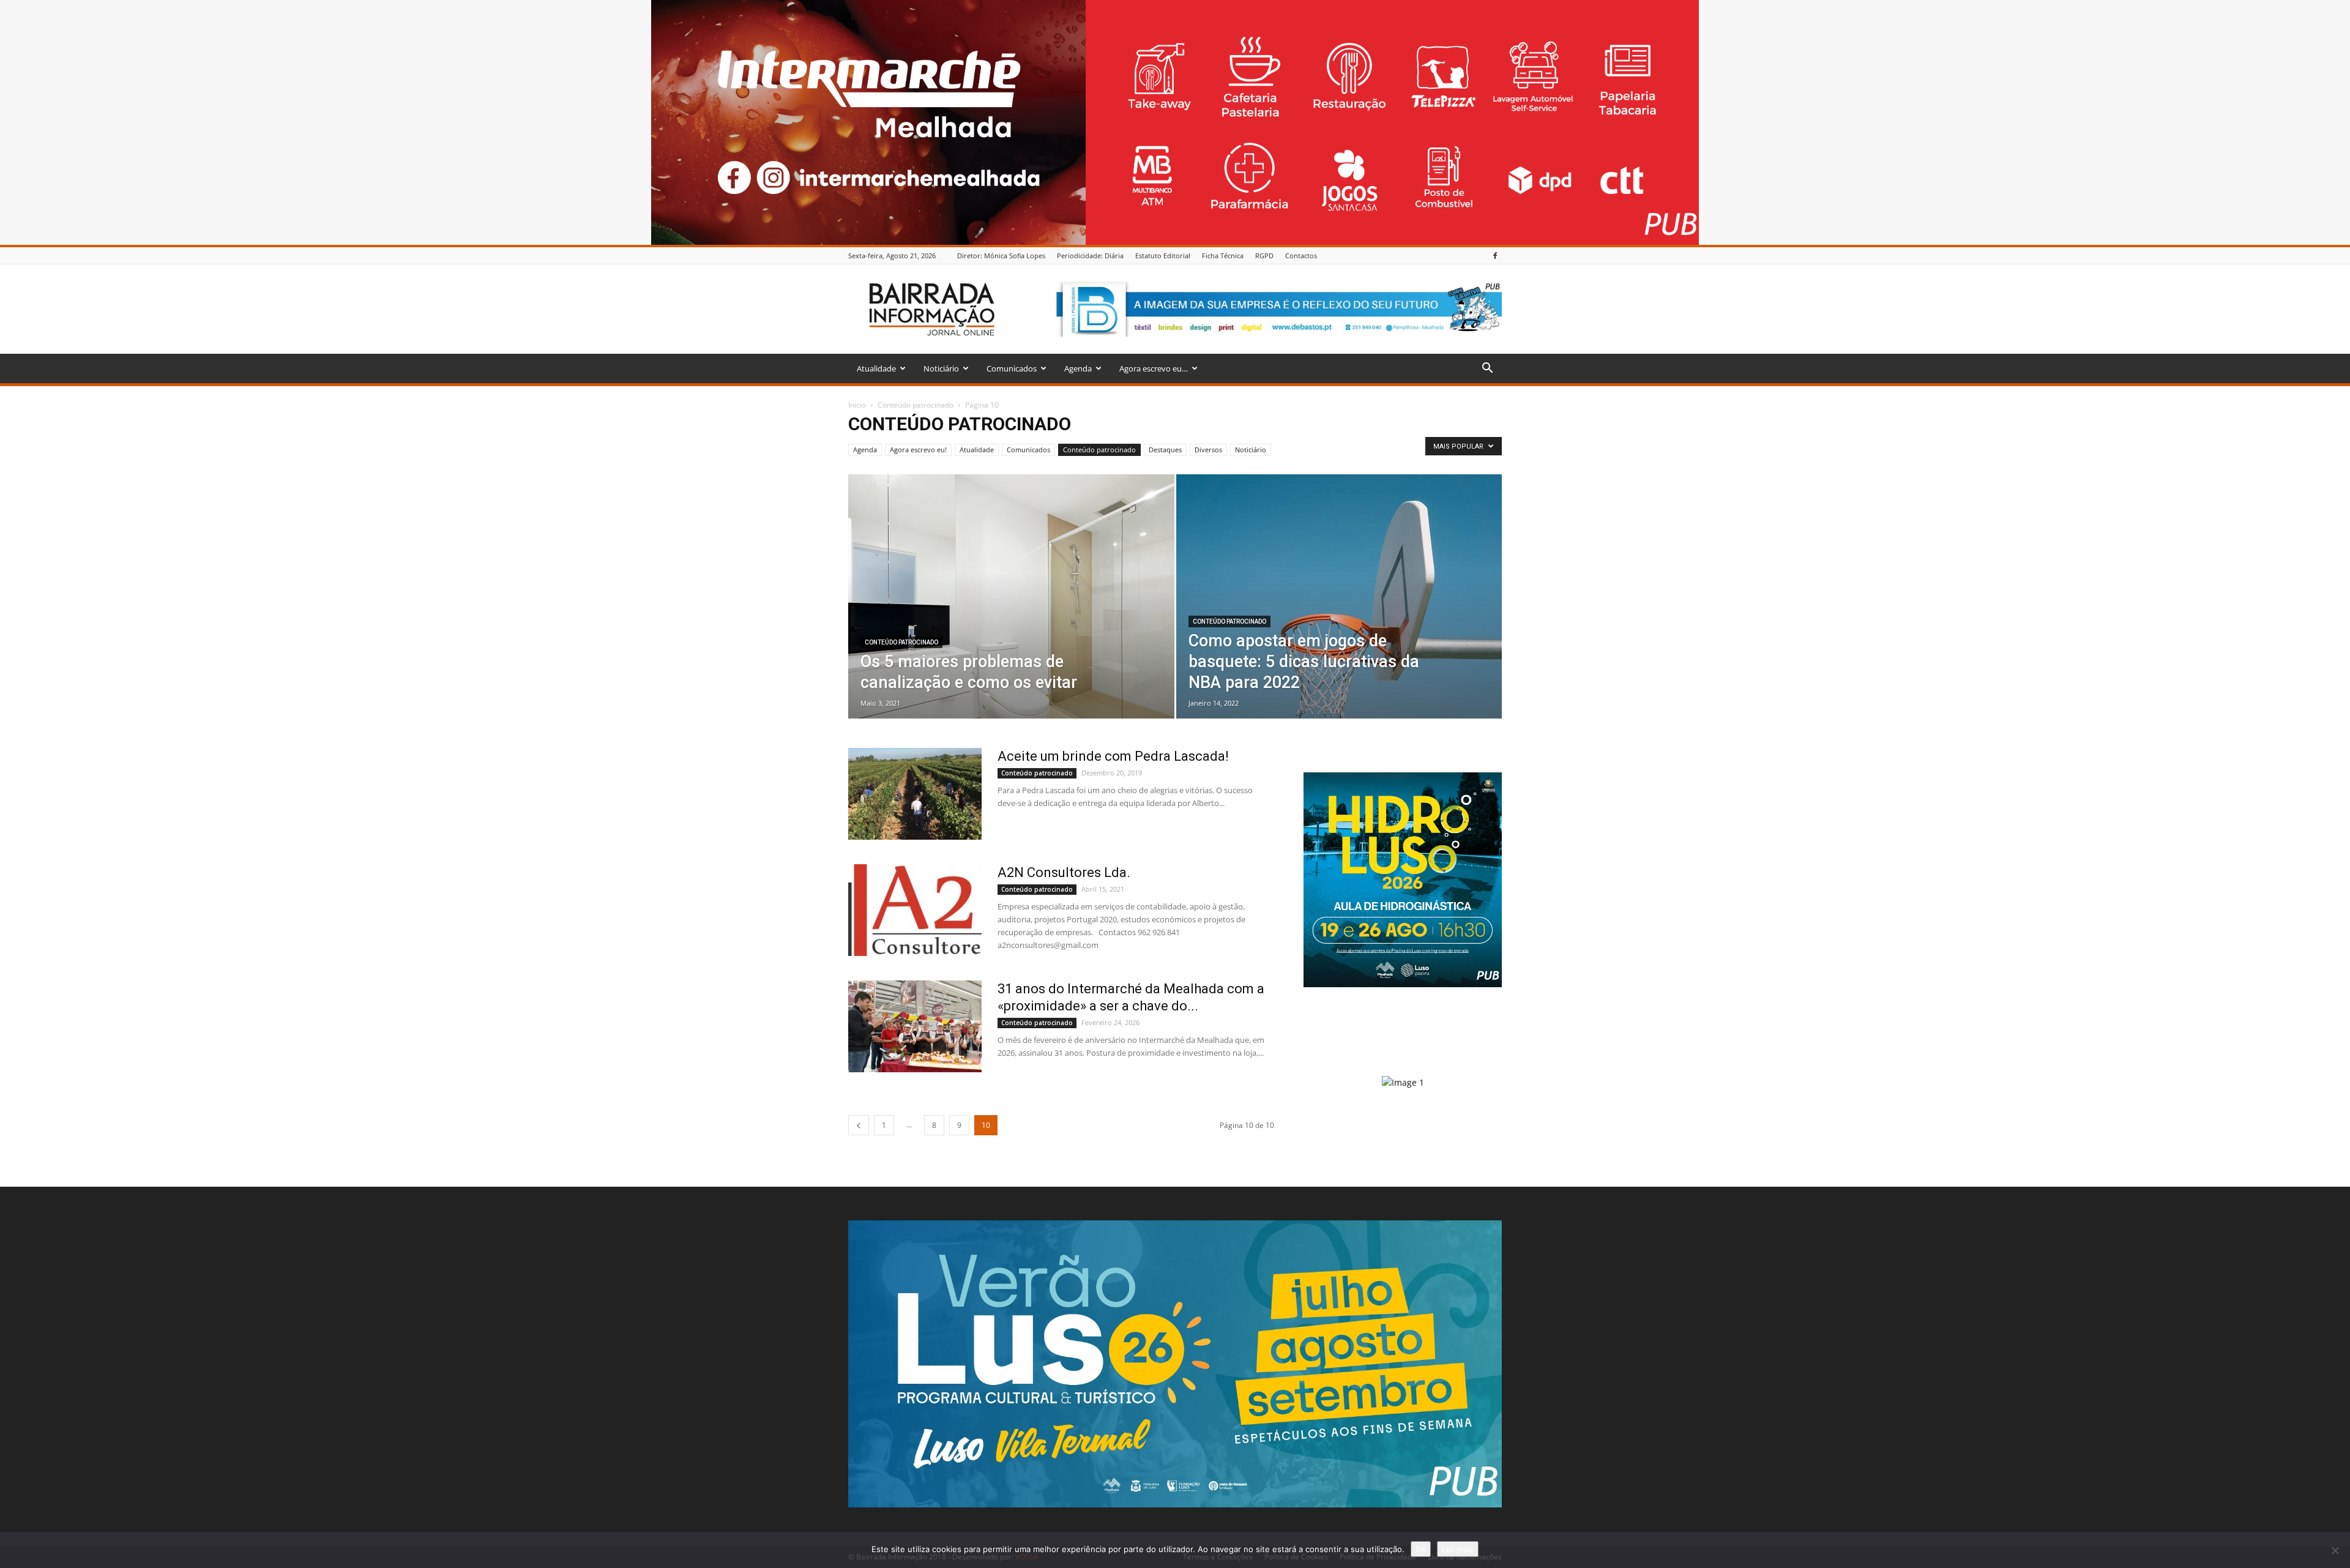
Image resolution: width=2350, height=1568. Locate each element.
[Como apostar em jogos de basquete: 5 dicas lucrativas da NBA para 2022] (1339, 604)
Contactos (1301, 256)
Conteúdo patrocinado (916, 405)
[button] (1487, 369)
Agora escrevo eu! (918, 450)
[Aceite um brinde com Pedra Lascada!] (915, 794)
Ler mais (1458, 1549)
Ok (1421, 1549)
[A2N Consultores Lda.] (915, 910)
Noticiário (941, 368)
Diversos (1208, 450)
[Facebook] (1495, 256)
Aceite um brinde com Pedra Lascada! (1113, 756)
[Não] (2335, 1550)
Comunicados (1012, 368)
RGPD (1264, 256)
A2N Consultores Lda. (1064, 872)
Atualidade (876, 368)
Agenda (1078, 368)
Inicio (857, 405)
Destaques (1165, 450)
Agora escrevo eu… (1154, 368)
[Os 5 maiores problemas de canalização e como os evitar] (1011, 616)
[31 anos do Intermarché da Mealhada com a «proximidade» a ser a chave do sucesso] (915, 1026)
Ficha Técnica (1223, 256)
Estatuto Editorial (1163, 256)
